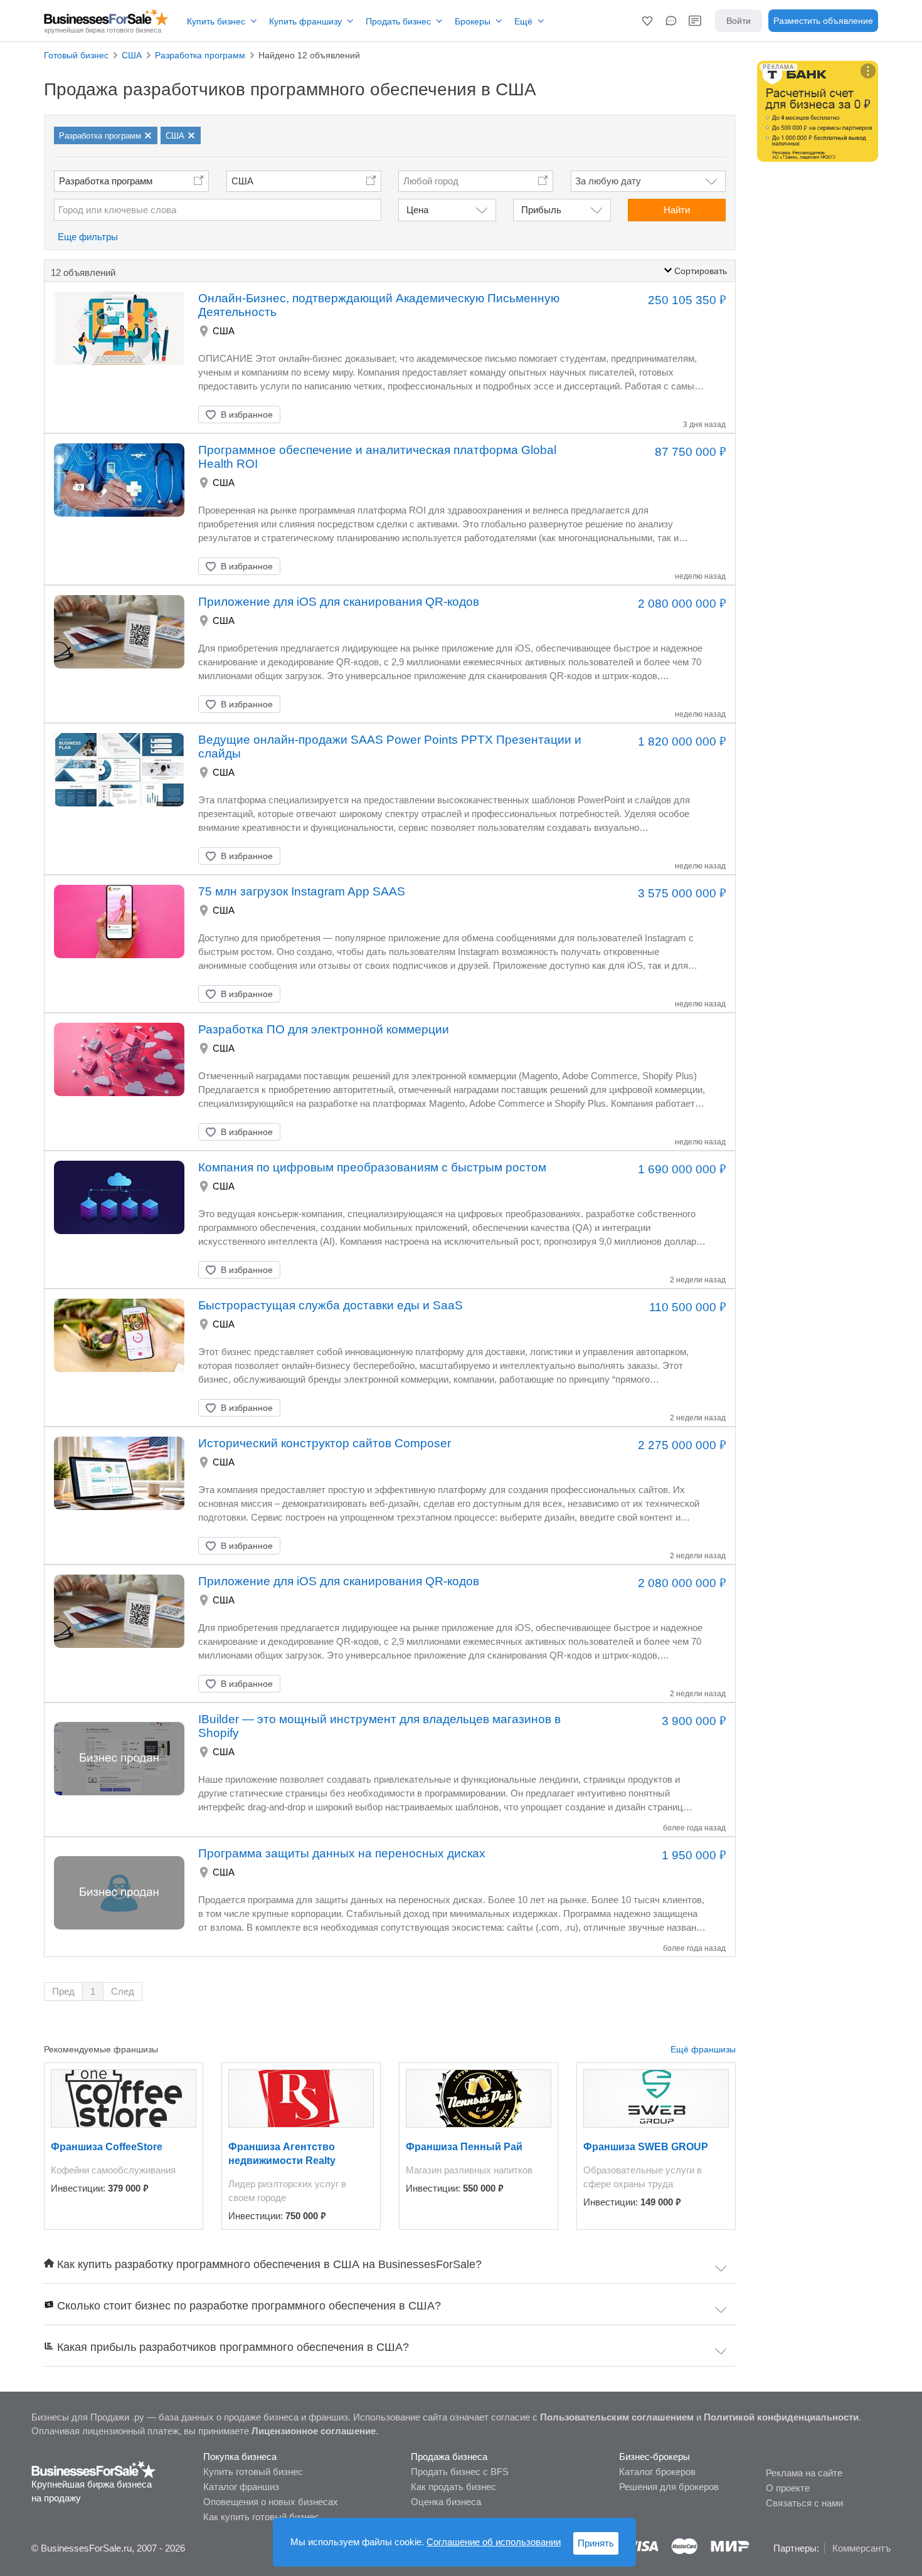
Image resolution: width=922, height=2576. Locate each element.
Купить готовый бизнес (253, 2472)
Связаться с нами (804, 2503)
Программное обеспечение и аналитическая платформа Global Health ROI (377, 457)
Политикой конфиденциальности (781, 2417)
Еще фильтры (88, 237)
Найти (677, 210)
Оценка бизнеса (446, 2502)
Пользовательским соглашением (617, 2417)
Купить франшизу (305, 21)
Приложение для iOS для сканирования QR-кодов (339, 602)
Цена (417, 210)
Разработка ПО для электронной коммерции (324, 1029)
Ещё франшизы (703, 2049)
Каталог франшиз (241, 2487)
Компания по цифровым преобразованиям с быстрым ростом (372, 1167)
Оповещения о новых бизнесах (271, 2502)
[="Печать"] (362, 414)
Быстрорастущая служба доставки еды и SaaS (331, 1305)
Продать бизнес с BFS (460, 2472)
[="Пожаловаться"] (331, 414)
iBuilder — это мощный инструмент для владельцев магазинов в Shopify (379, 1726)
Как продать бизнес (453, 2487)
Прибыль (541, 210)
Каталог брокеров (657, 2472)
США (242, 181)
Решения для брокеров (669, 2487)
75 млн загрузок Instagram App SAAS (302, 891)
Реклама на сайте (804, 2473)
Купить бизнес (216, 21)
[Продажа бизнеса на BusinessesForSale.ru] (94, 2469)
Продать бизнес (398, 21)
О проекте (788, 2488)
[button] (647, 21)
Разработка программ (106, 181)
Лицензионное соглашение (314, 2431)
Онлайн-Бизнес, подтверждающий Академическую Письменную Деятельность (379, 305)
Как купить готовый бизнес (261, 2517)
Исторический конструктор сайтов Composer (325, 1443)
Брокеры (473, 21)
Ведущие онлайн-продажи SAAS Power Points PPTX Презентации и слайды (390, 747)
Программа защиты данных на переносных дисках (342, 1853)
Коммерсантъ (861, 2548)
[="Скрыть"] (299, 414)
